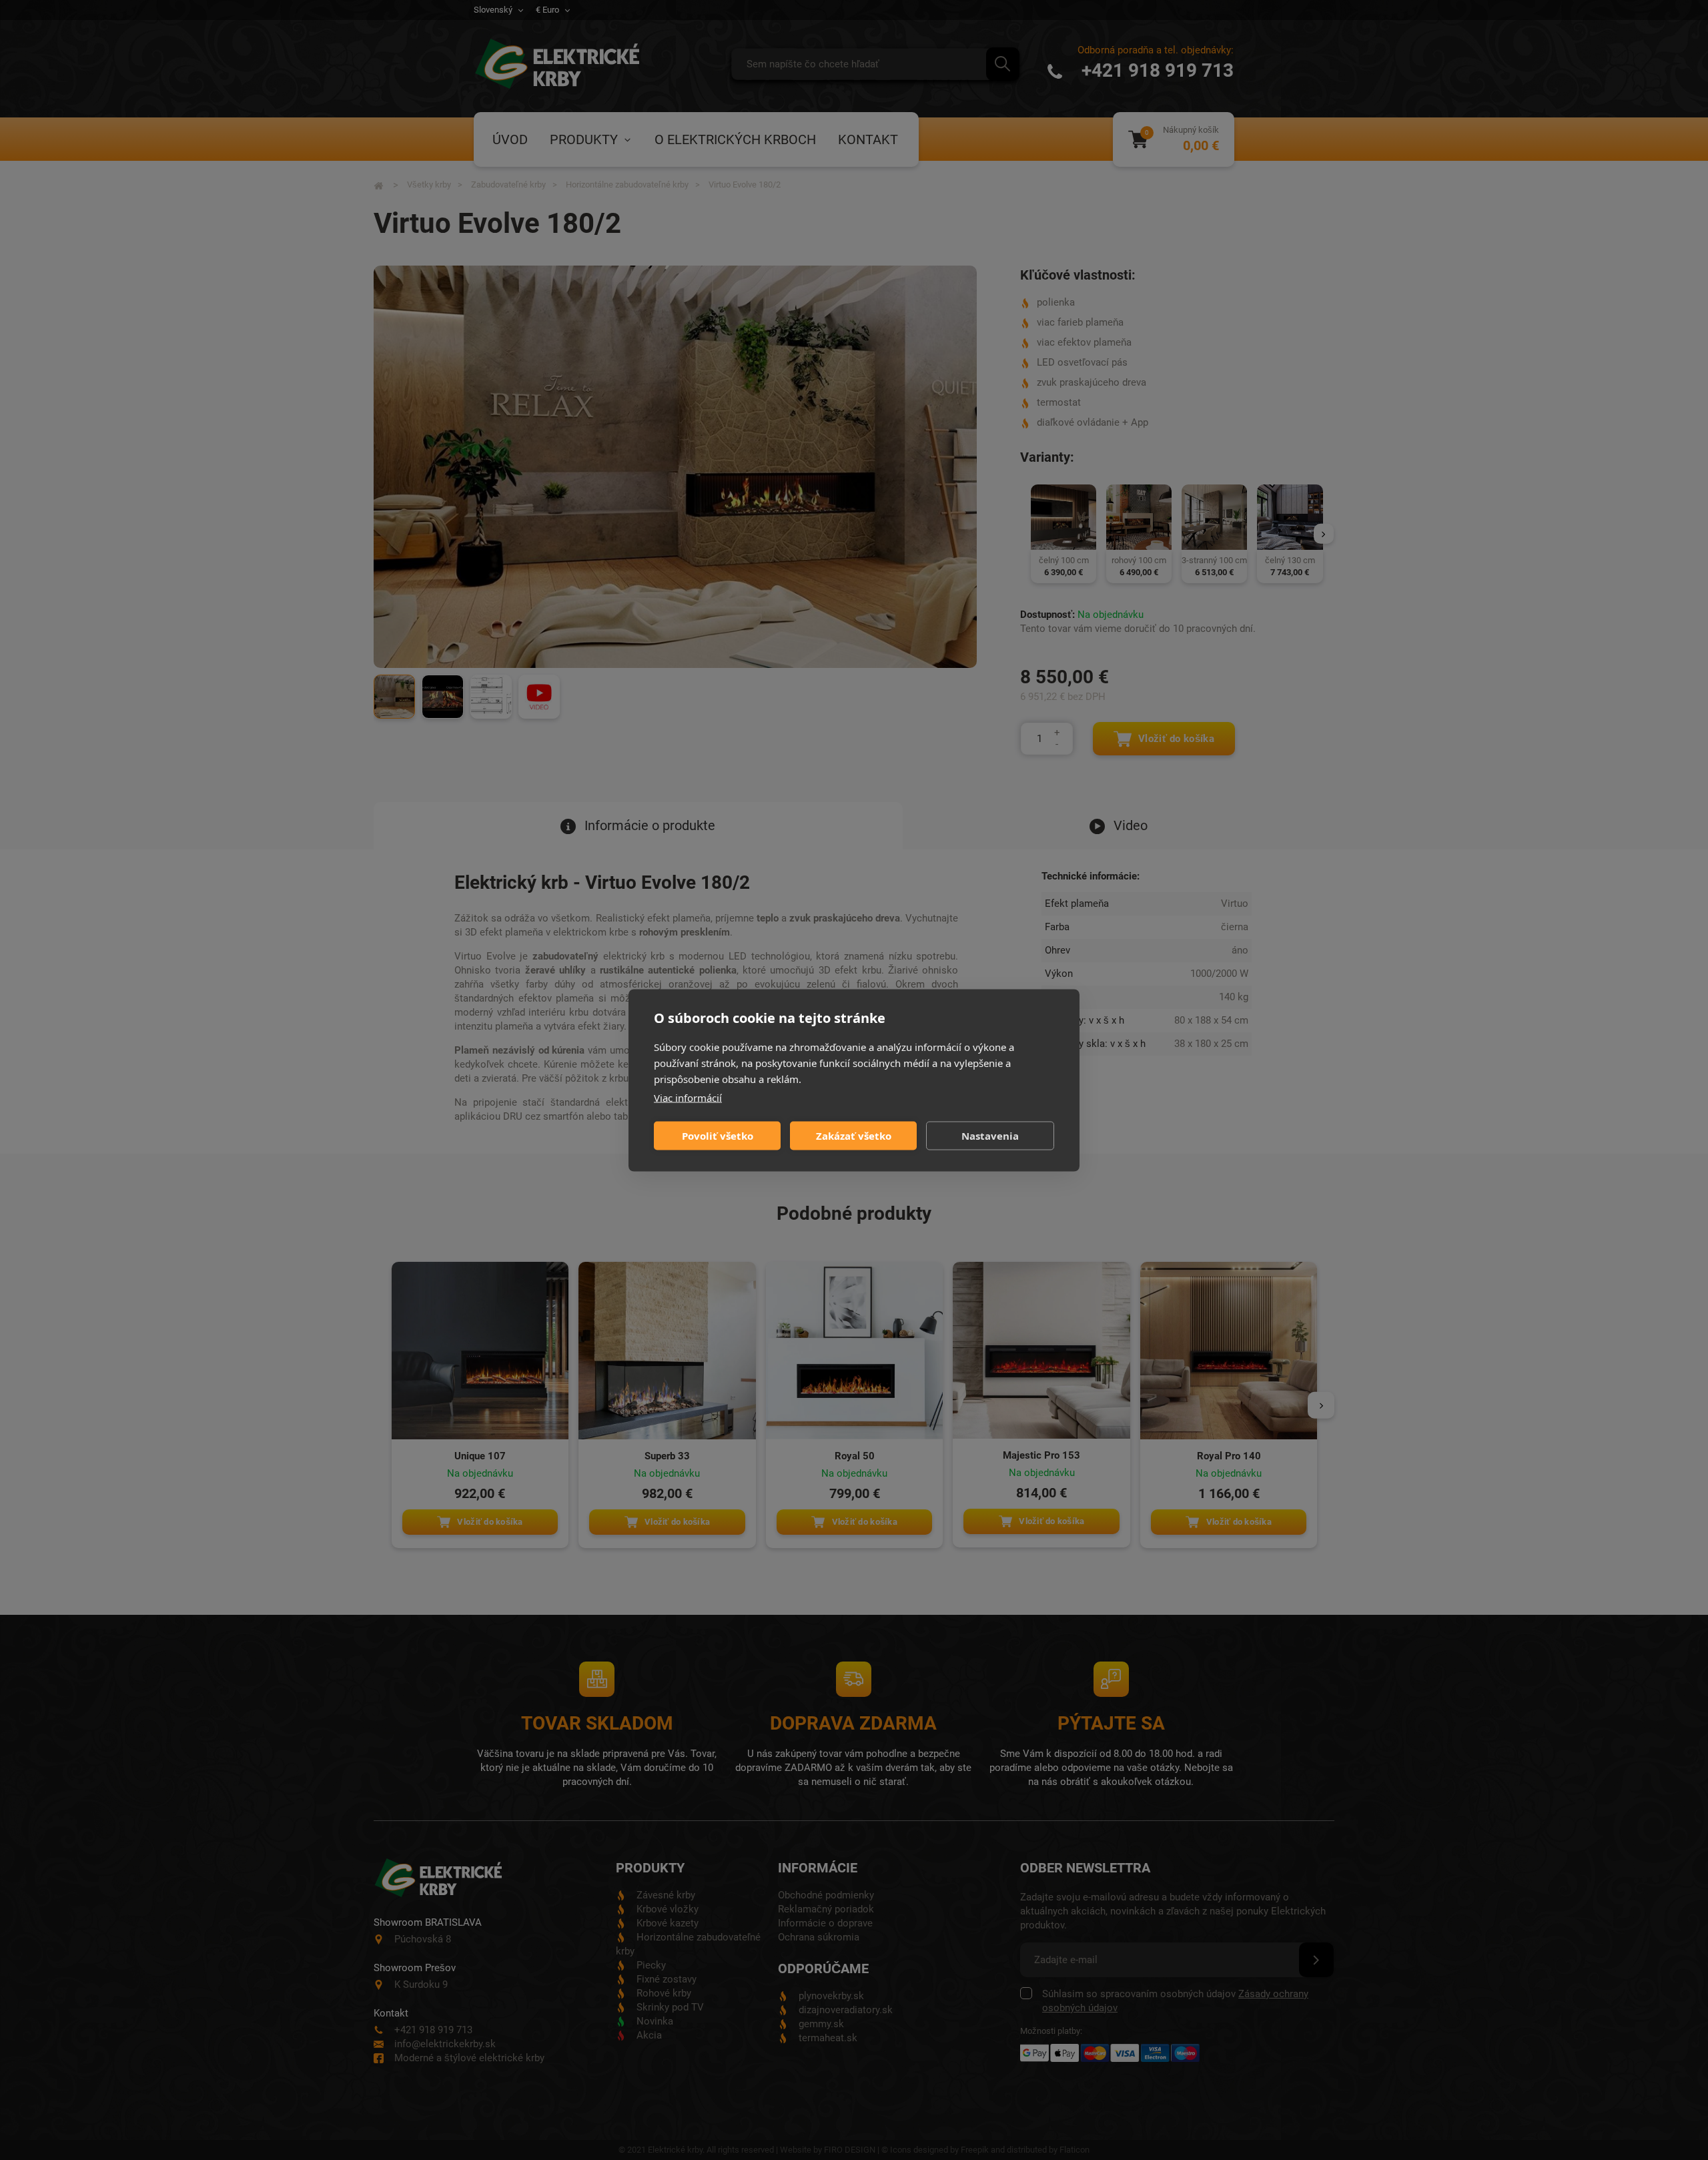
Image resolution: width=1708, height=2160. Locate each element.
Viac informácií (688, 1097)
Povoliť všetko (718, 1136)
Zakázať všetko (854, 1136)
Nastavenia (990, 1136)
